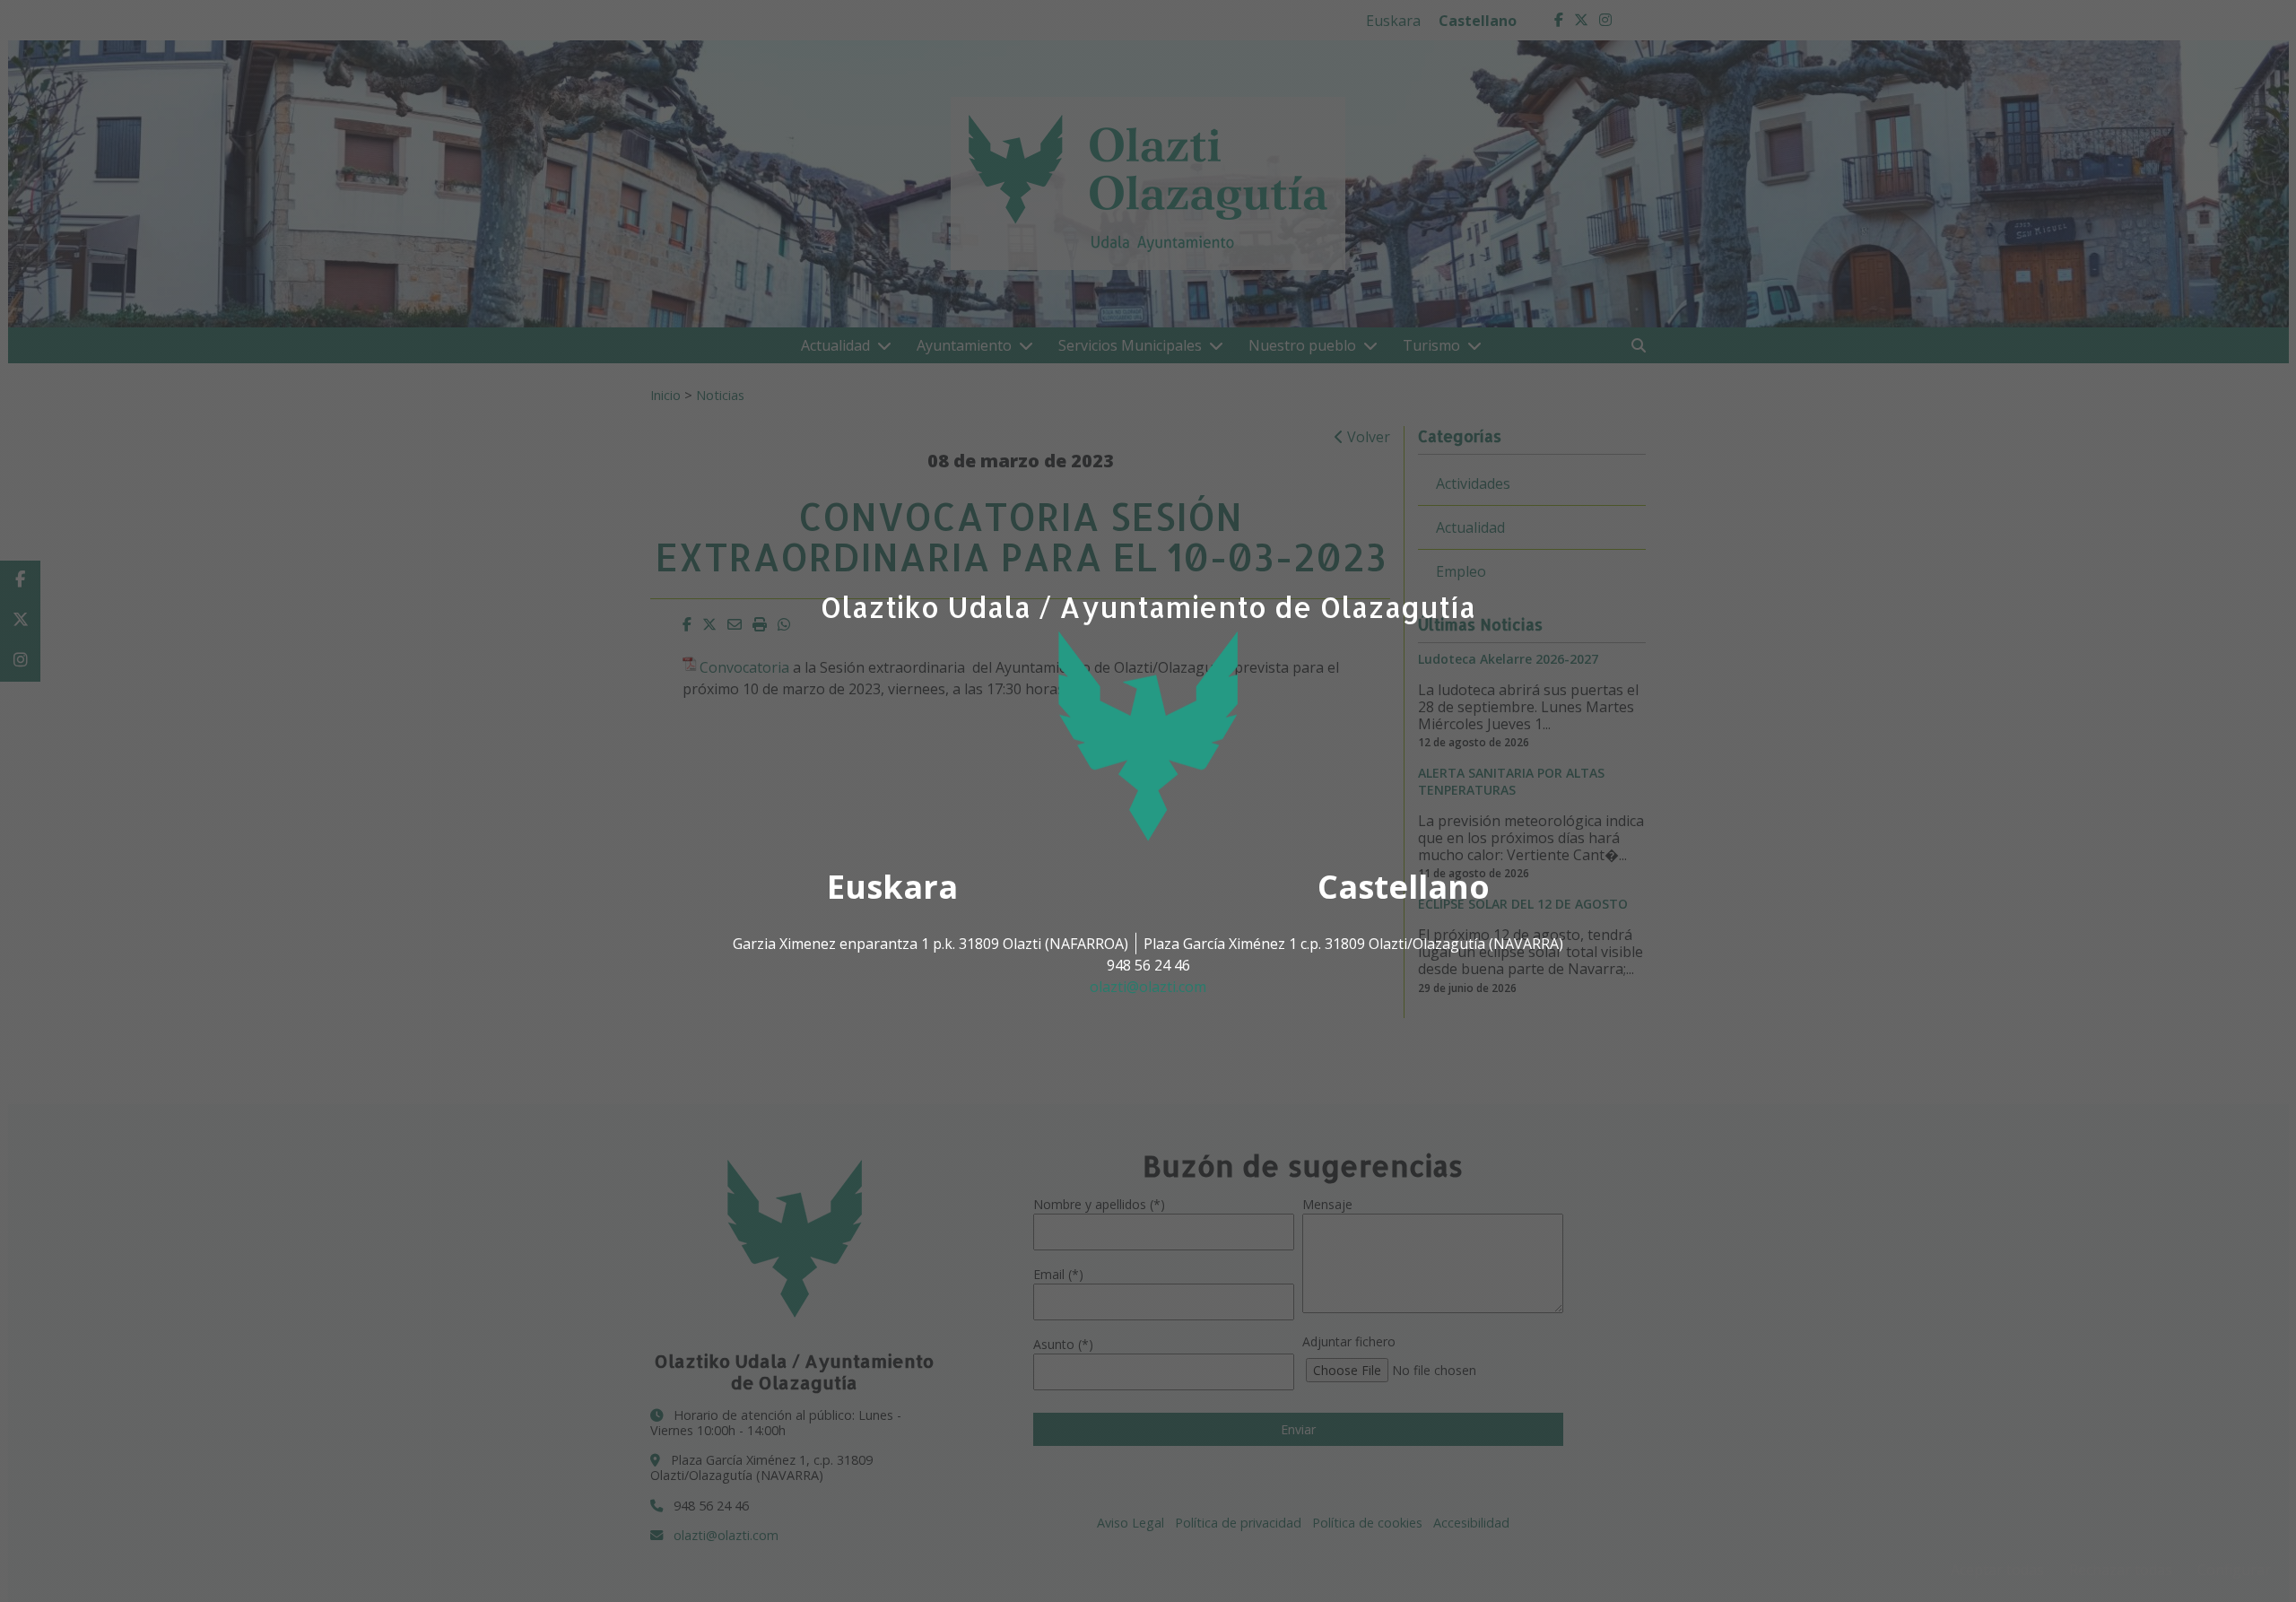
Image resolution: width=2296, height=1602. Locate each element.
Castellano (1404, 887)
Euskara (892, 887)
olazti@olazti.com (1148, 987)
